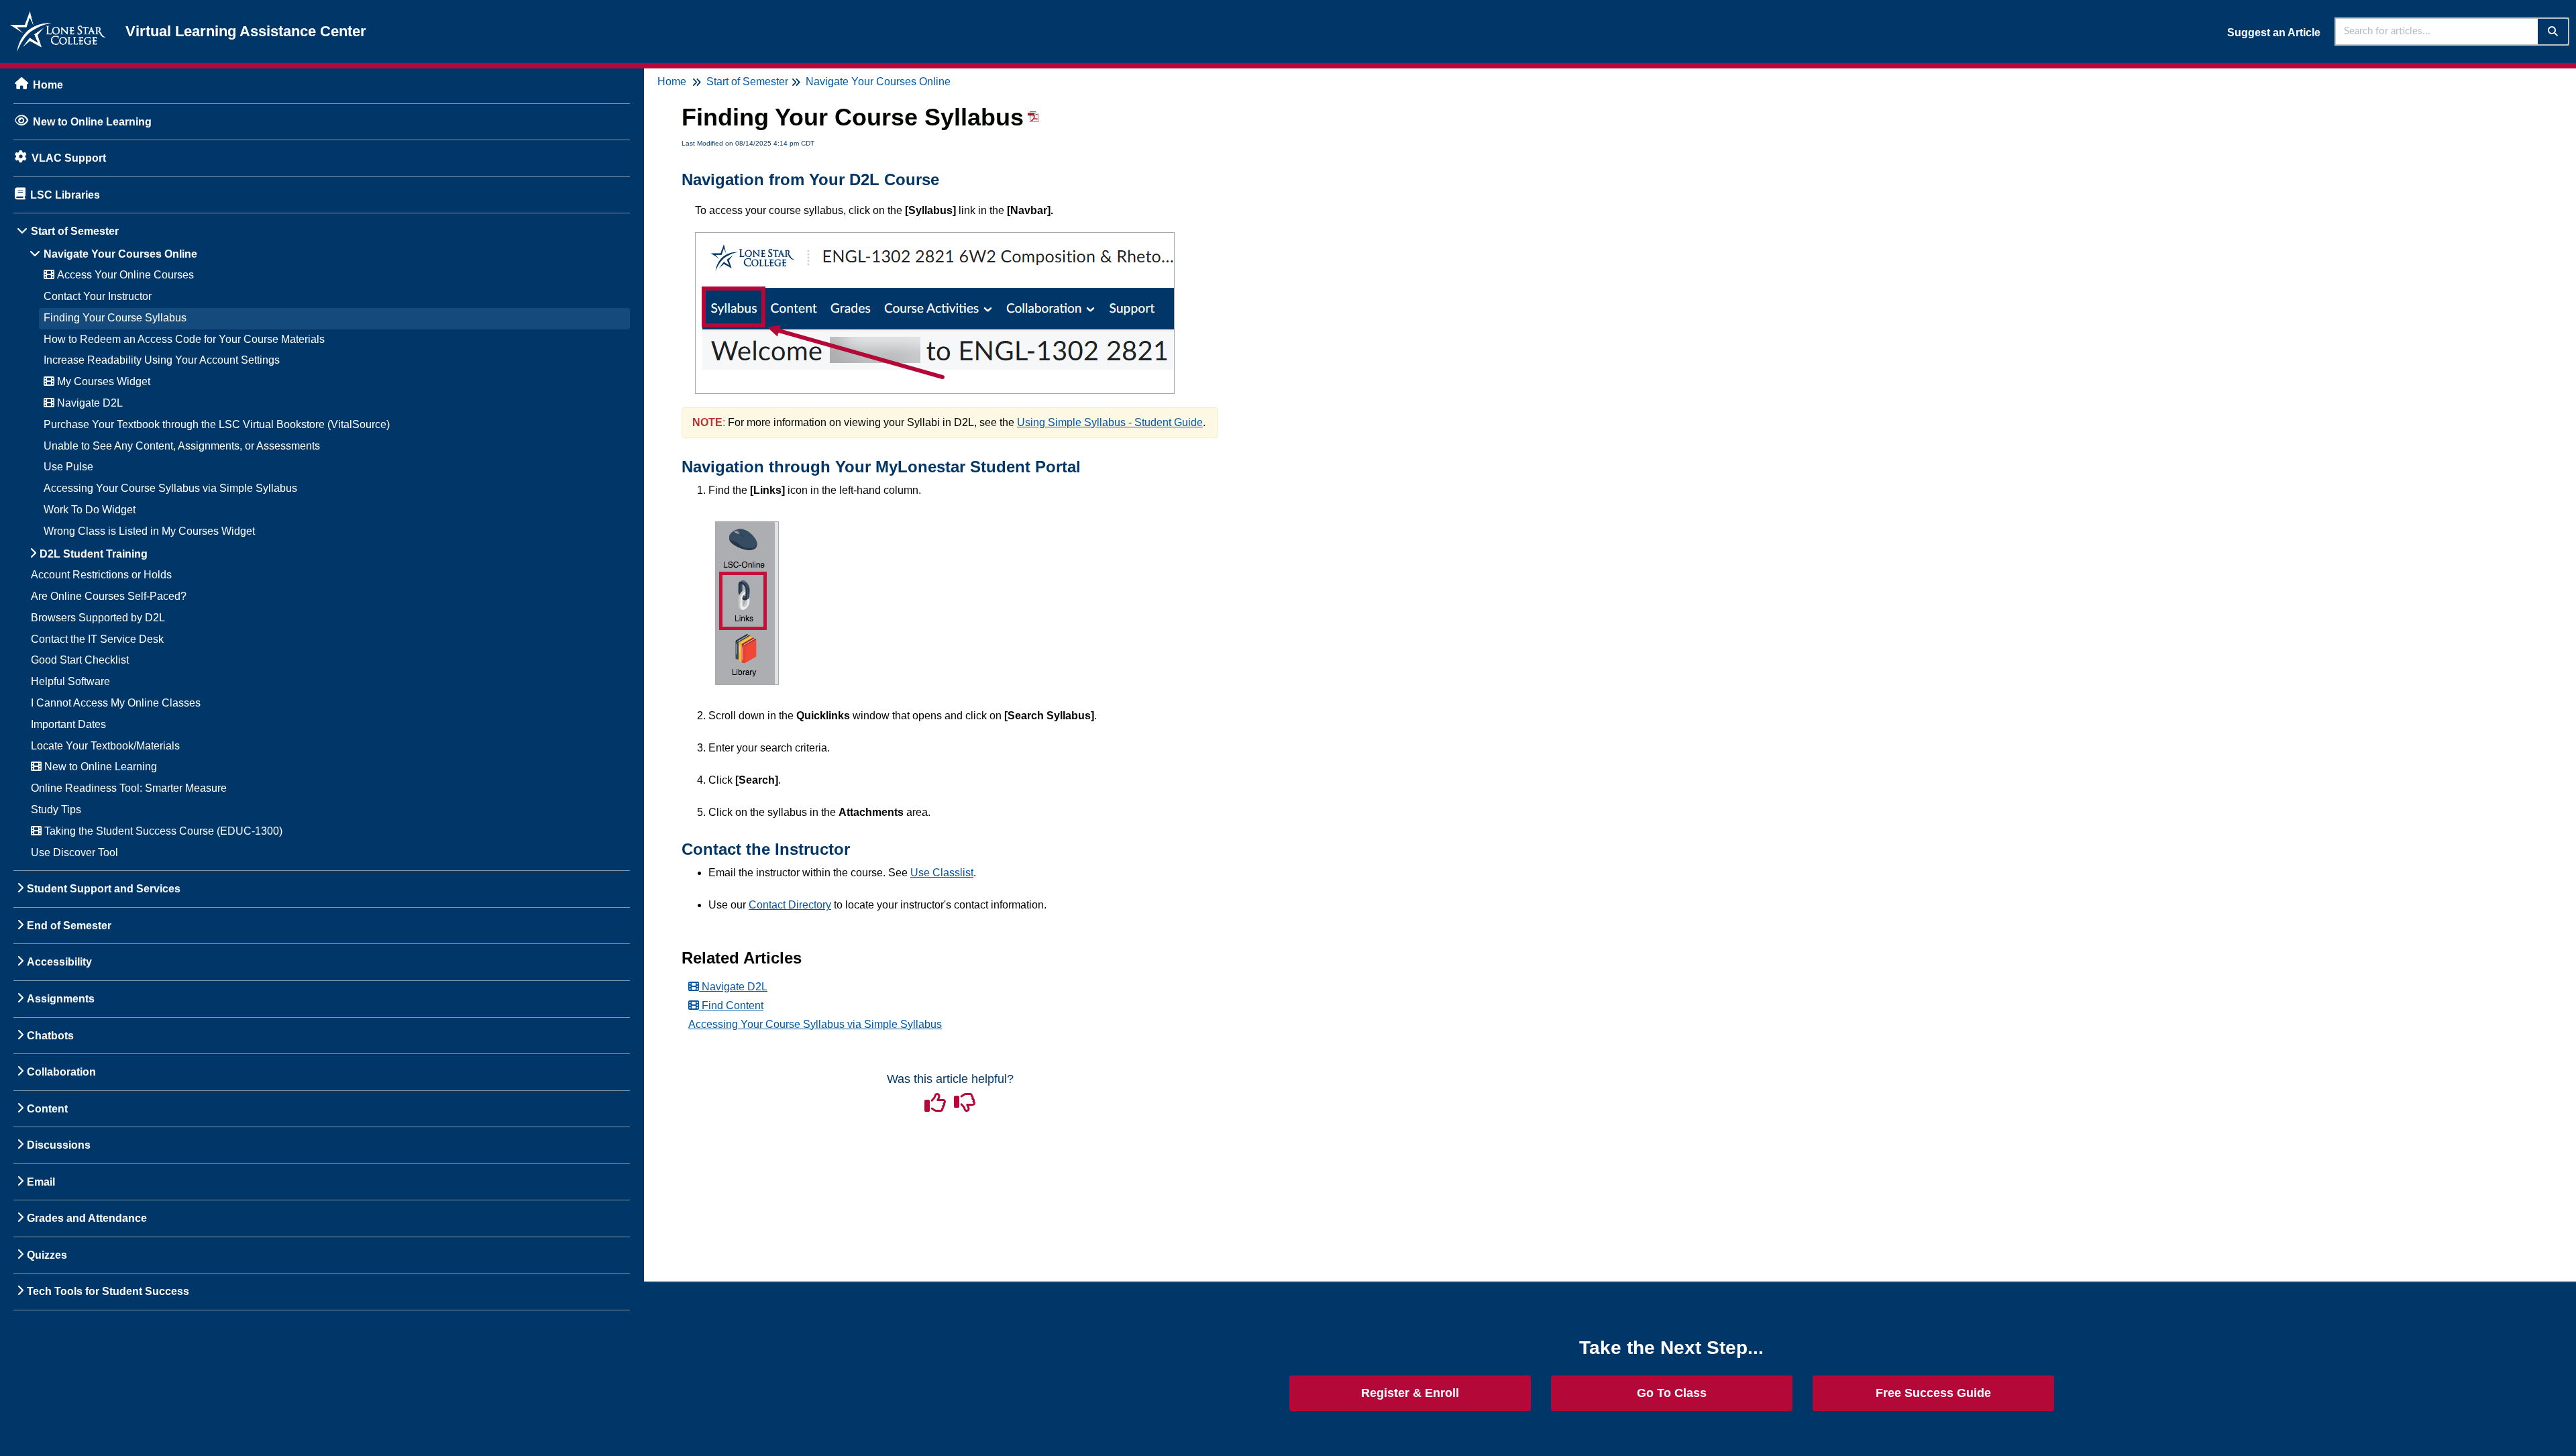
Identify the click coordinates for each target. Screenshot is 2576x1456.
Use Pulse (68, 467)
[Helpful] (936, 1107)
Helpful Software (70, 681)
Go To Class (1672, 1393)
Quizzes (47, 1255)
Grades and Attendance (87, 1218)
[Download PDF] (1031, 122)
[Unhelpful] (965, 1107)
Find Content (731, 1005)
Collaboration (61, 1072)
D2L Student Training (94, 554)
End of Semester (69, 926)
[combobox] (2437, 32)
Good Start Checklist (80, 660)
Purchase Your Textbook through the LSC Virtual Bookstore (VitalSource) (217, 424)
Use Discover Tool (74, 852)
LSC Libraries (65, 195)
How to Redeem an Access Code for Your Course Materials (184, 339)
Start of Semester (75, 231)
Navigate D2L (89, 403)
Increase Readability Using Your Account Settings (162, 360)
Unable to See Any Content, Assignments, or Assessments (182, 446)
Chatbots (50, 1036)
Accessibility (59, 962)
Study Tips (56, 810)
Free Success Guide (1933, 1393)
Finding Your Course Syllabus (115, 318)
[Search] (2554, 32)
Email (41, 1182)
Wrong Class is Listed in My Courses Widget (149, 531)
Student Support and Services (104, 889)
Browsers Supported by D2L (98, 618)
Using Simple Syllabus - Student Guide (1110, 422)
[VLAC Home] (58, 18)
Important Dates (68, 724)
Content (47, 1109)
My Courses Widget (102, 381)
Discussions (59, 1145)
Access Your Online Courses (124, 275)
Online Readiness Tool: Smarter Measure (129, 788)
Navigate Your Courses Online (120, 254)
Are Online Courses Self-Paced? (109, 596)
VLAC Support (69, 158)
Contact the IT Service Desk (97, 639)
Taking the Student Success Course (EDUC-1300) (162, 831)
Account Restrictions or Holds (101, 575)
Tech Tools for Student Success (108, 1291)
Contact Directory (790, 905)
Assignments (61, 999)
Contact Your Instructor (98, 296)
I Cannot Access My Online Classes (116, 703)
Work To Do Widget (90, 510)
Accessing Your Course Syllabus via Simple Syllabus (170, 488)
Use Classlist (942, 873)
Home (48, 85)
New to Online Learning (92, 122)
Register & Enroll (1410, 1393)
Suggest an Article (2274, 33)
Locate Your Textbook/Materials (105, 746)
